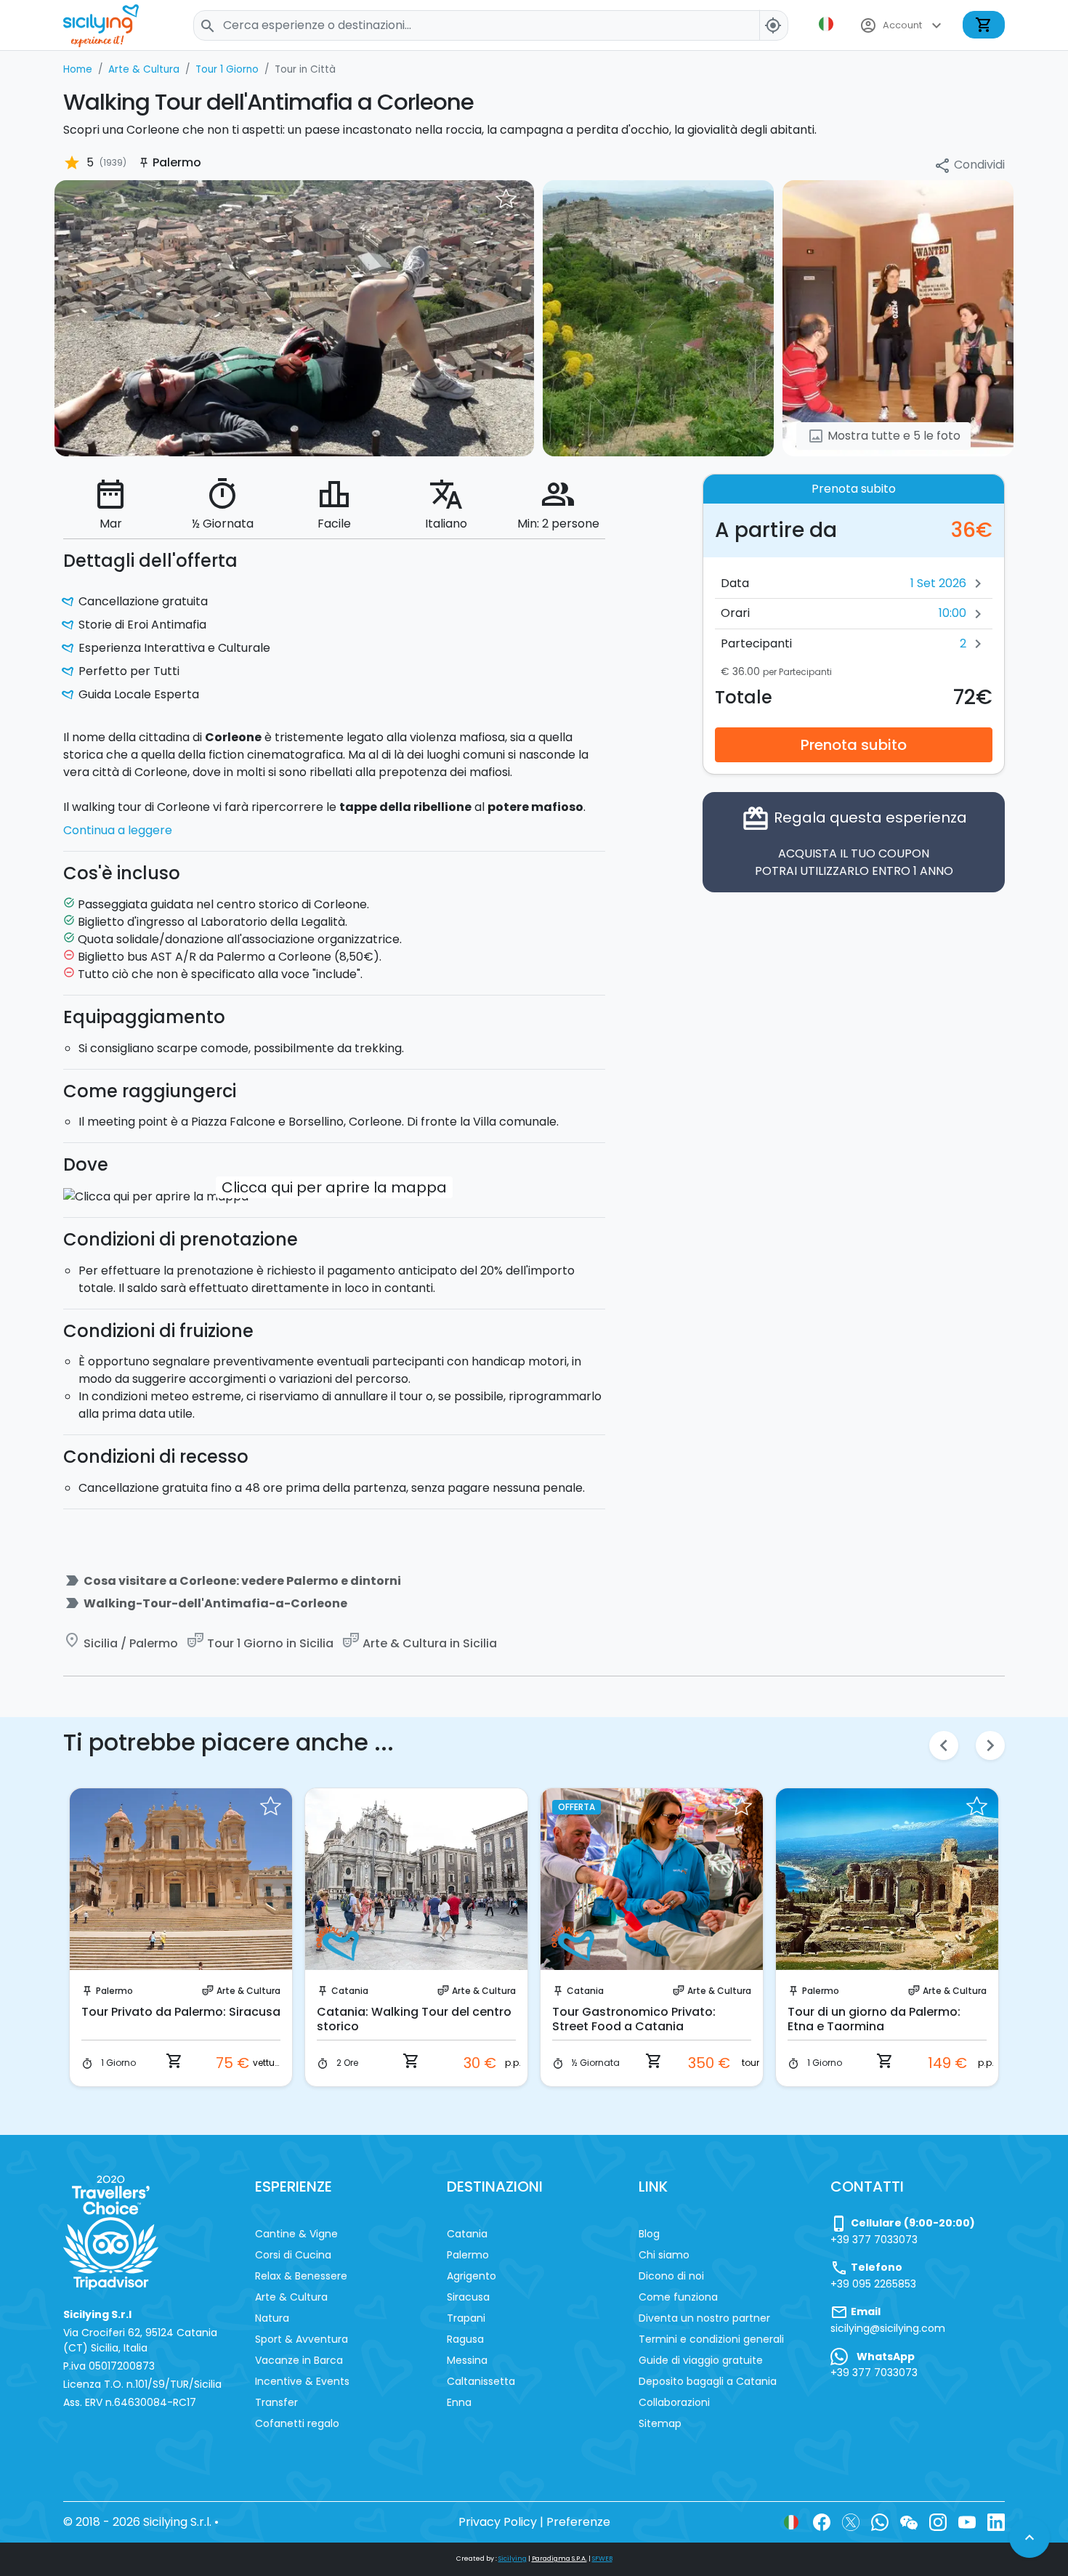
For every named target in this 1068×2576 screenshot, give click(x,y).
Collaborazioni (674, 2402)
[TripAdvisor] (111, 2232)
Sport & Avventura (302, 2339)
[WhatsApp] (880, 2522)
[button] (828, 24)
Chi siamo (664, 2255)
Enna (459, 2402)
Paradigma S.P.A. (559, 2559)
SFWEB (602, 2559)
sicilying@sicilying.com (888, 2328)
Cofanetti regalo (297, 2423)
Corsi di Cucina (293, 2255)
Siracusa (468, 2297)
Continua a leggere (118, 830)
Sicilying (513, 2559)
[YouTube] (967, 2522)
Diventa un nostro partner (704, 2318)
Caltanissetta (481, 2381)
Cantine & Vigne (296, 2234)
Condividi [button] (969, 165)
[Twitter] (851, 2522)
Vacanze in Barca (299, 2360)
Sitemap (660, 2423)
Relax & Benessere (301, 2276)
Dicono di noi (671, 2276)
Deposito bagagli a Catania (708, 2381)
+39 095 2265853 (873, 2284)
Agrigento (472, 2276)
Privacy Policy (498, 2522)
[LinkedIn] (996, 2522)
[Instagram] (938, 2522)
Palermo (114, 1991)
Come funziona (678, 2297)
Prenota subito (854, 745)
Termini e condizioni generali (711, 2339)
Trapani (466, 2318)
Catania (350, 1991)
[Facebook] (822, 2522)
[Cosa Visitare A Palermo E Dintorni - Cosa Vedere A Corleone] (294, 317)
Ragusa (465, 2339)
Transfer (276, 2402)
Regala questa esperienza (854, 842)
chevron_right (990, 1745)
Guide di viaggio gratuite (701, 2360)
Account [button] (902, 25)
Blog (649, 2234)
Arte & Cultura (248, 1991)
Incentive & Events (302, 2381)
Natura (272, 2318)
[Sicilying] (110, 25)
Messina (467, 2360)
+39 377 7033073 (874, 2240)
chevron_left (944, 1745)
